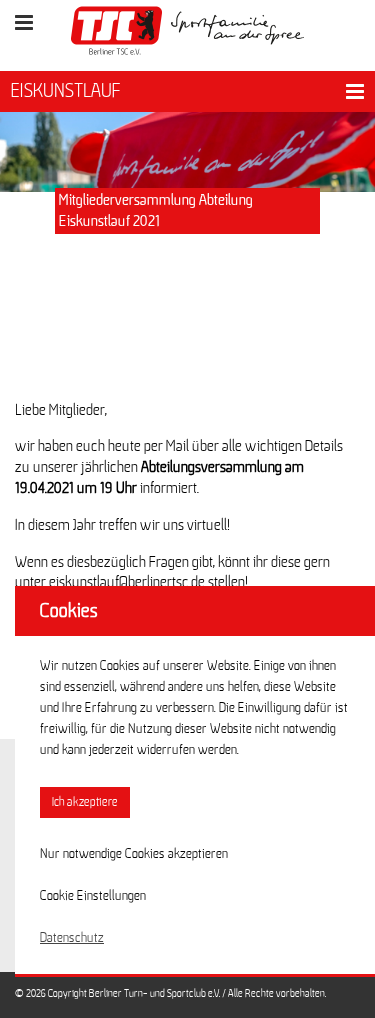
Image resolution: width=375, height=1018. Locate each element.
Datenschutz (72, 938)
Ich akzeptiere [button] (85, 802)
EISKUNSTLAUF (66, 91)
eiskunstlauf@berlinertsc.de (127, 582)
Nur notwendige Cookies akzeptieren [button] (134, 854)
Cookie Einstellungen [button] (93, 896)
